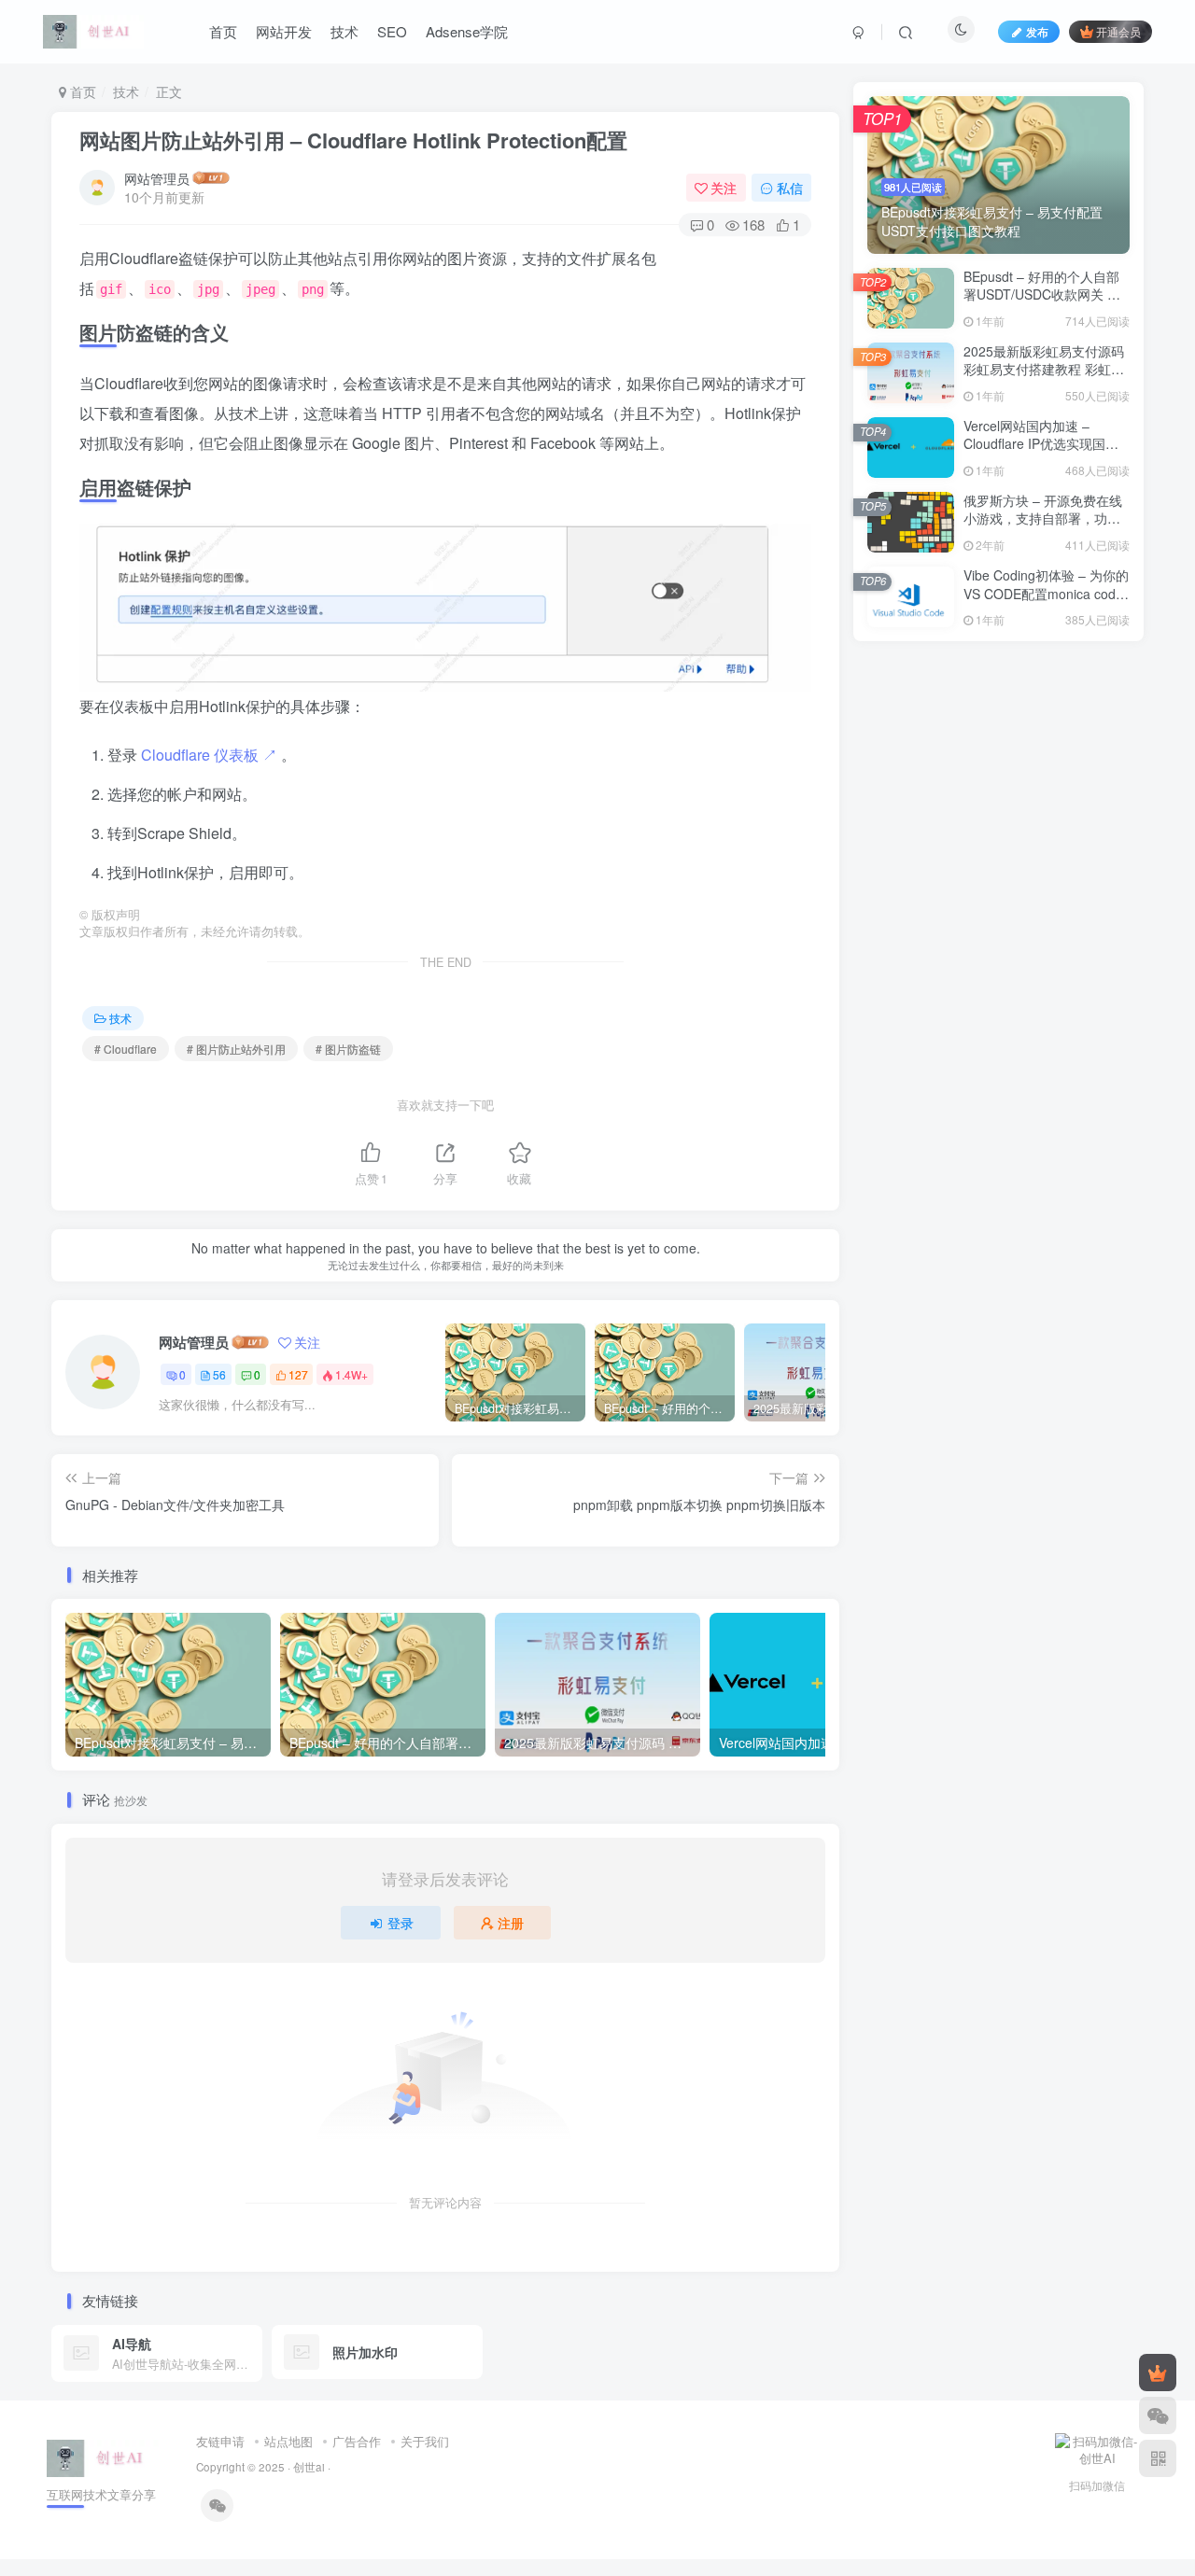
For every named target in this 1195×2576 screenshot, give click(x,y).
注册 (511, 1923)
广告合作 (357, 2441)
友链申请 (220, 2441)
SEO (392, 31)
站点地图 (288, 2441)
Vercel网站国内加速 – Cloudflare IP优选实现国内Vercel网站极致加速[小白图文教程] (1042, 453)
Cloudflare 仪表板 (209, 755)
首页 (223, 31)
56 (219, 1374)
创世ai (309, 2467)
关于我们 (425, 2441)
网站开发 (284, 31)
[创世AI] (103, 2456)
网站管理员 (157, 178)
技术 (344, 31)
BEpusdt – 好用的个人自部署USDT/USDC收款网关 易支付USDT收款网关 (1042, 294)
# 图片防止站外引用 (236, 1049)
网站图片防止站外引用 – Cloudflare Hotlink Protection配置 (353, 140)
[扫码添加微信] (1158, 2415)
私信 (790, 188)
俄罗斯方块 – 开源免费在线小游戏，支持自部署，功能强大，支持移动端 (1043, 518)
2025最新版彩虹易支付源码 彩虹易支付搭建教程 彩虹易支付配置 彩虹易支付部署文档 (1044, 378)
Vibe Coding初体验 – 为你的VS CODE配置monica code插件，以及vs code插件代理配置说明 (1046, 602)
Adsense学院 (467, 31)
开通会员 (1118, 31)
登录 (401, 1923)
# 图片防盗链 (348, 1049)
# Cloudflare (126, 1049)
